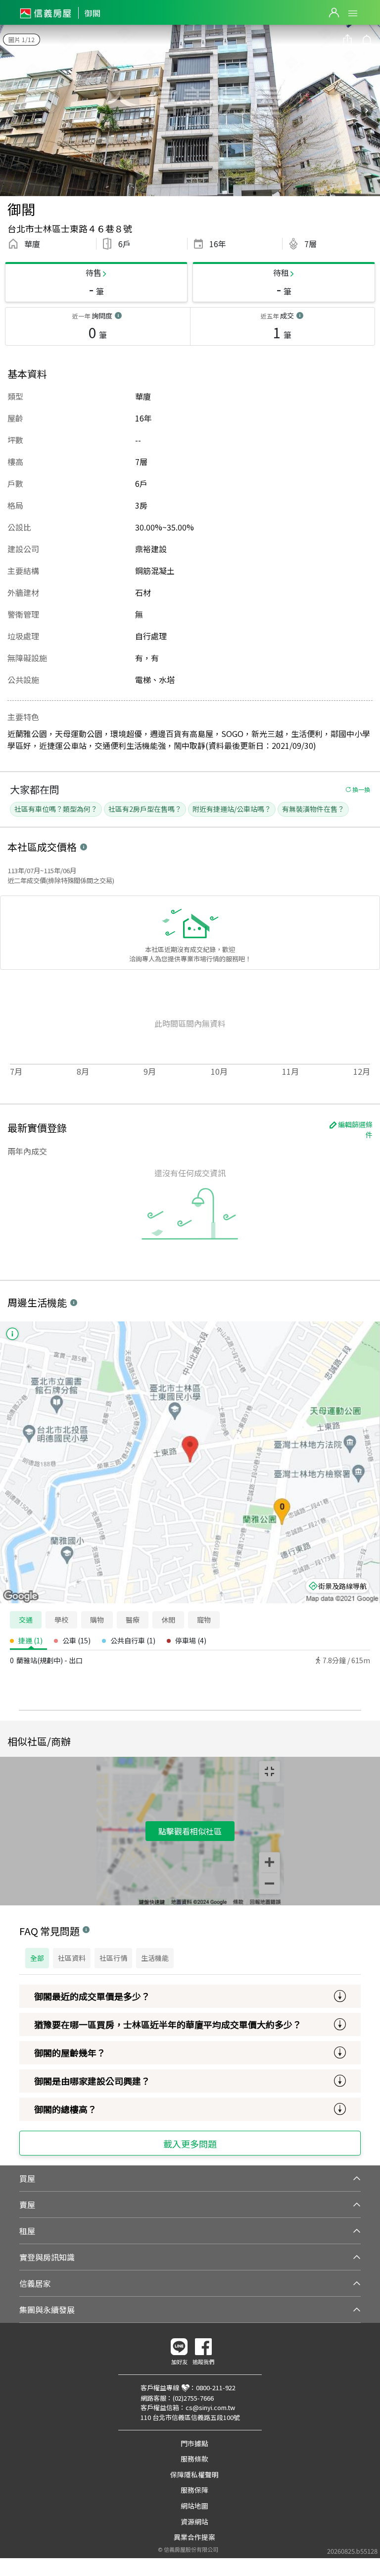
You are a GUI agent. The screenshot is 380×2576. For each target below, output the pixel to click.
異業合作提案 (194, 2537)
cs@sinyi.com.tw (210, 2407)
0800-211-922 (216, 2388)
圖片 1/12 (22, 39)
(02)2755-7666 (193, 2398)
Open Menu (353, 13)
